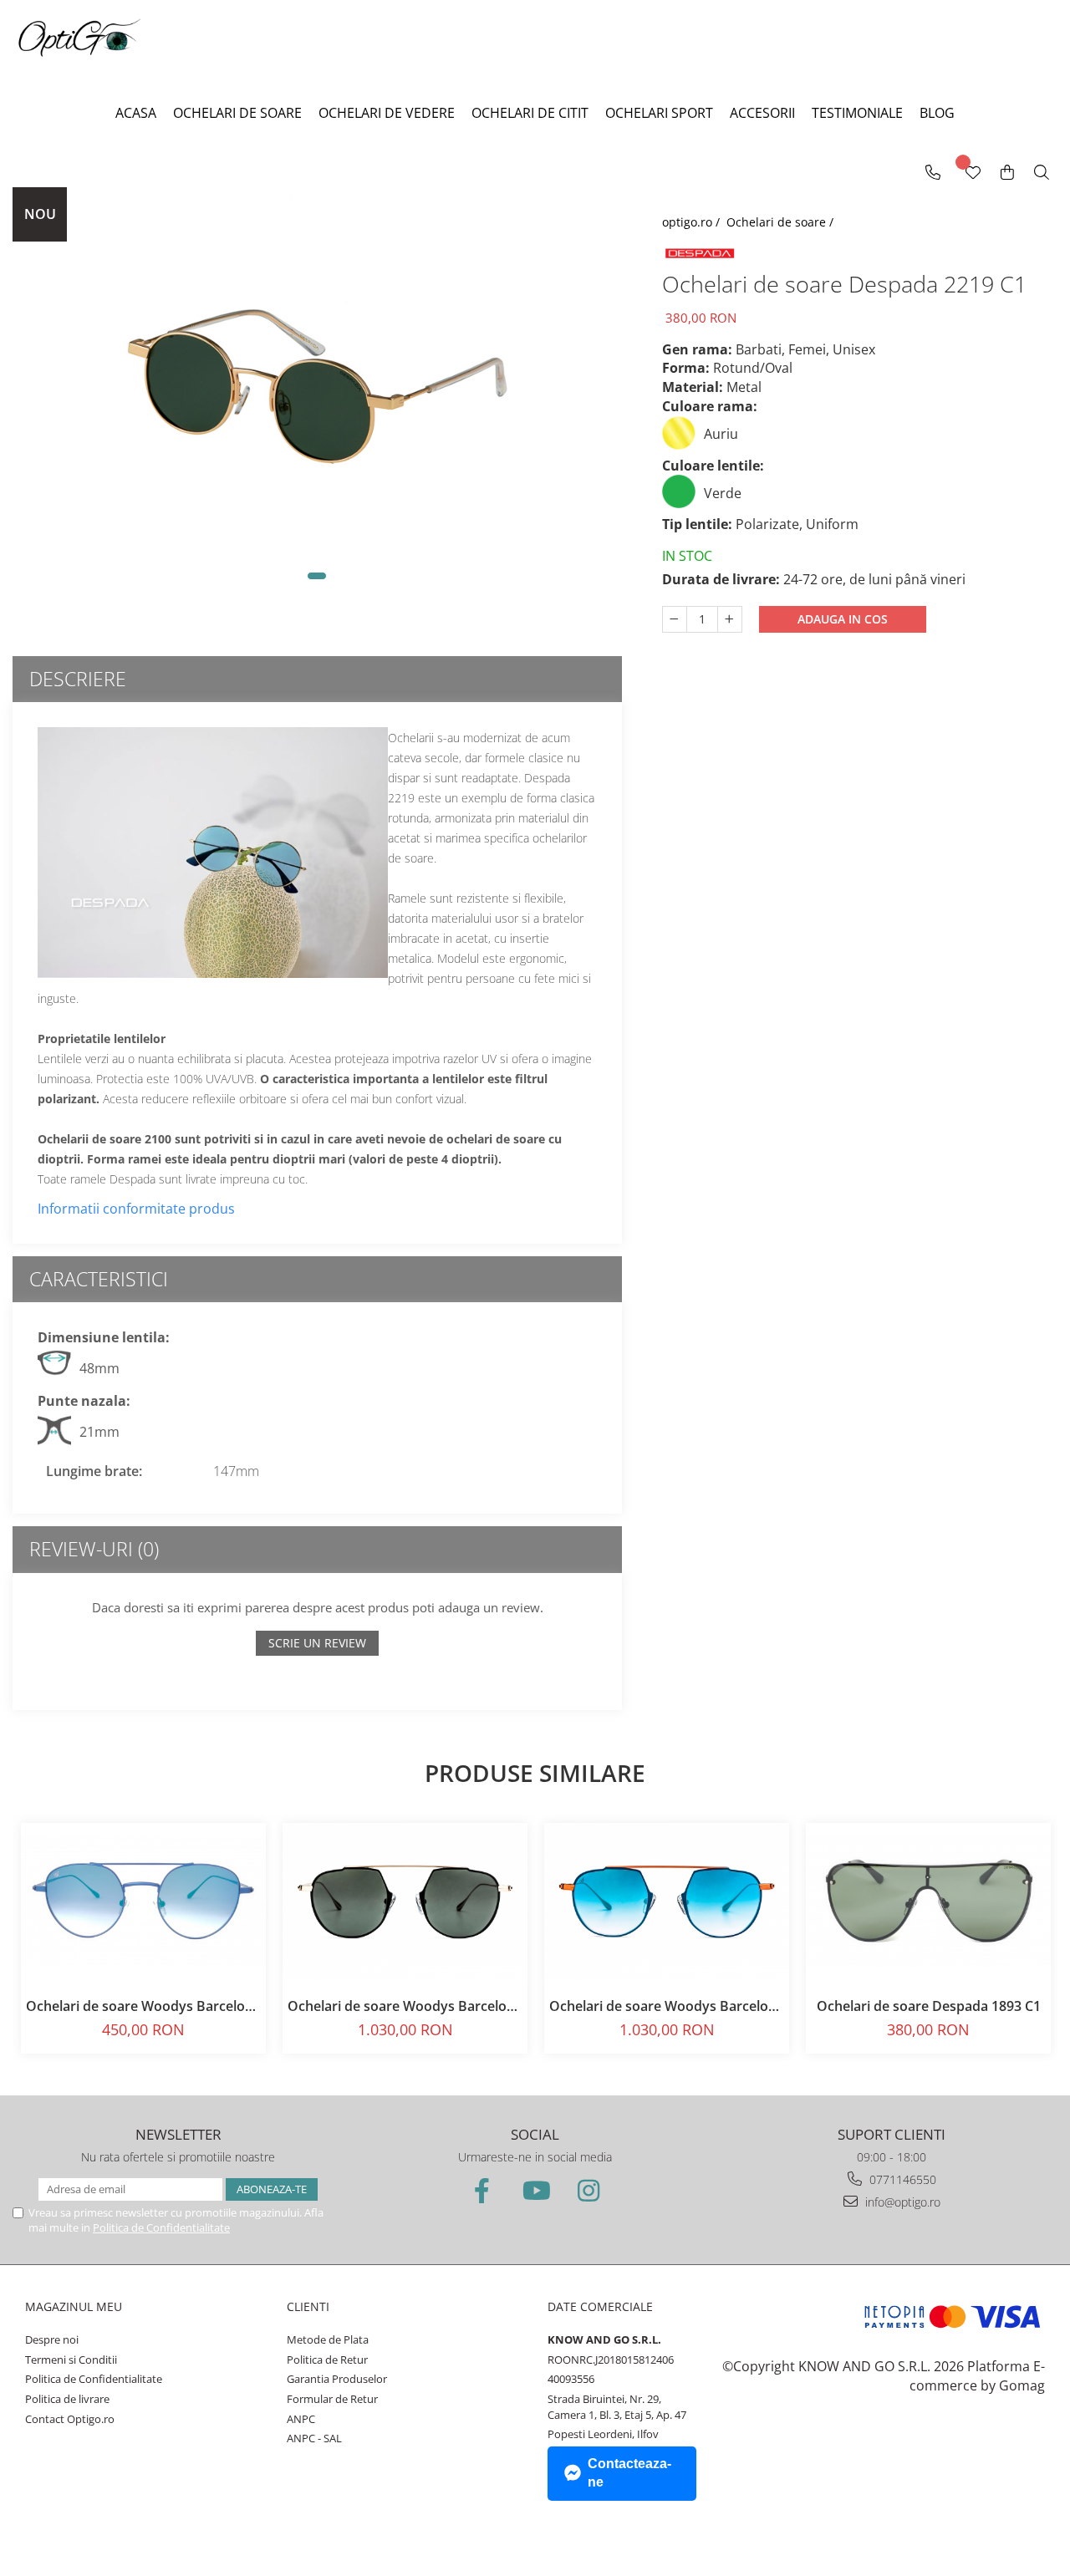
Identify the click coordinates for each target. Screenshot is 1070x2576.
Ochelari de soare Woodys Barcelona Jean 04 (143, 2006)
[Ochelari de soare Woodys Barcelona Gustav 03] (667, 1901)
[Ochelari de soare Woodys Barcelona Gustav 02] (405, 1901)
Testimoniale (857, 113)
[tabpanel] (317, 396)
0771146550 (901, 2179)
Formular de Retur (332, 2399)
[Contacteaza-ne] (933, 173)
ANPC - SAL (314, 2438)
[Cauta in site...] (1042, 173)
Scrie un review (317, 1643)
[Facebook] (481, 2190)
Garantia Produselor (337, 2379)
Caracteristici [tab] (99, 1279)
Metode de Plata (328, 2339)
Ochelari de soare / (782, 222)
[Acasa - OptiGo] (79, 36)
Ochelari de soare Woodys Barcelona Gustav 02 (405, 2006)
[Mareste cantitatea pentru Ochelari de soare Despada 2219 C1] (730, 619)
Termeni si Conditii (71, 2360)
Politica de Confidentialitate (161, 2227)
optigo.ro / (693, 222)
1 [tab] (317, 576)
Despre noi (52, 2339)
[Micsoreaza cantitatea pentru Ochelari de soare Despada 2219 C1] (675, 619)
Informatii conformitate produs (136, 1209)
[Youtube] (535, 2190)
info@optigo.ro (901, 2202)
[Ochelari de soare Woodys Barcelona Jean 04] (143, 1901)
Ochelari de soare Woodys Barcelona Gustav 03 (667, 2006)
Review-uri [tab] (94, 1549)
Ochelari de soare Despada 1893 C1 (929, 2006)
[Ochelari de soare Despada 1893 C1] (928, 1901)
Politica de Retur (327, 2360)
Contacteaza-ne (629, 2473)
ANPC (301, 2419)
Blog (937, 113)
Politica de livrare (67, 2399)
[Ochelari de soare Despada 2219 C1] (317, 396)
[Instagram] (588, 2190)
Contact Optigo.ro (70, 2419)
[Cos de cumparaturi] (1007, 173)
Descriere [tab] (78, 679)
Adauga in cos (843, 619)
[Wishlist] (972, 173)
